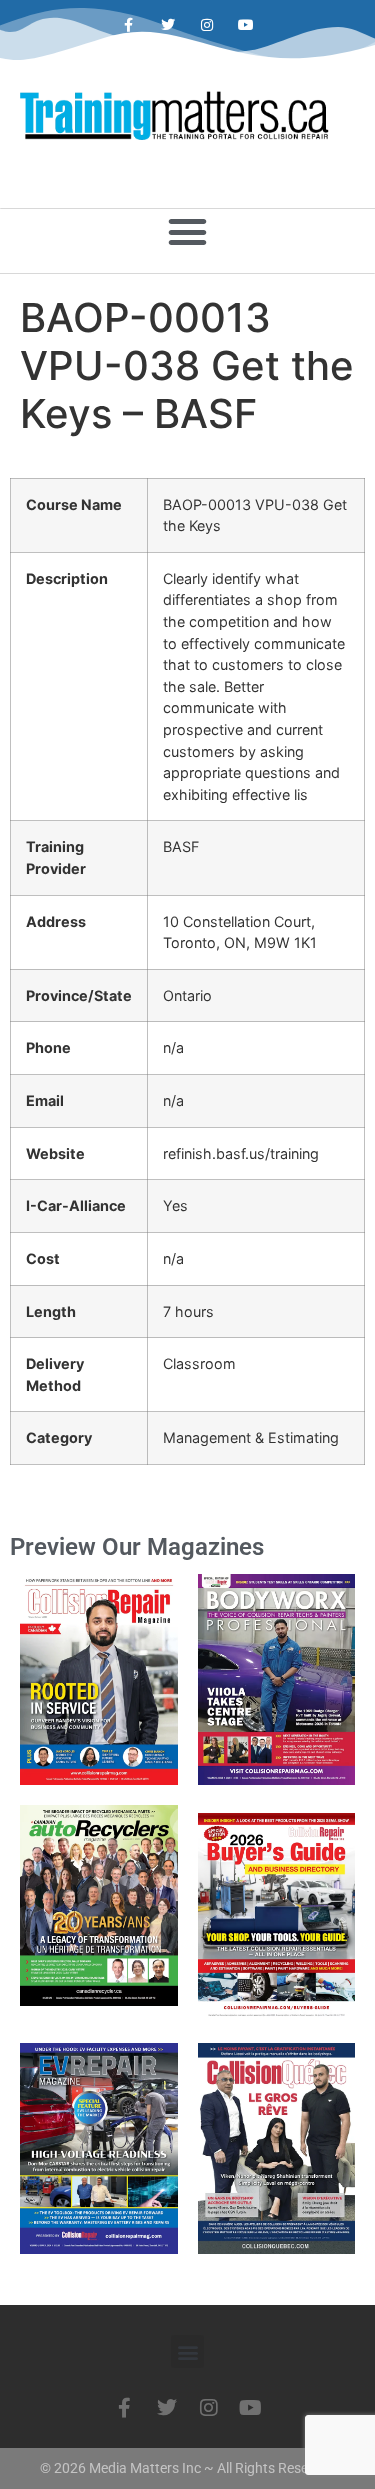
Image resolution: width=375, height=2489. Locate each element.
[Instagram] (207, 25)
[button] (188, 232)
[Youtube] (246, 25)
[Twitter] (167, 25)
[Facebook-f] (128, 25)
